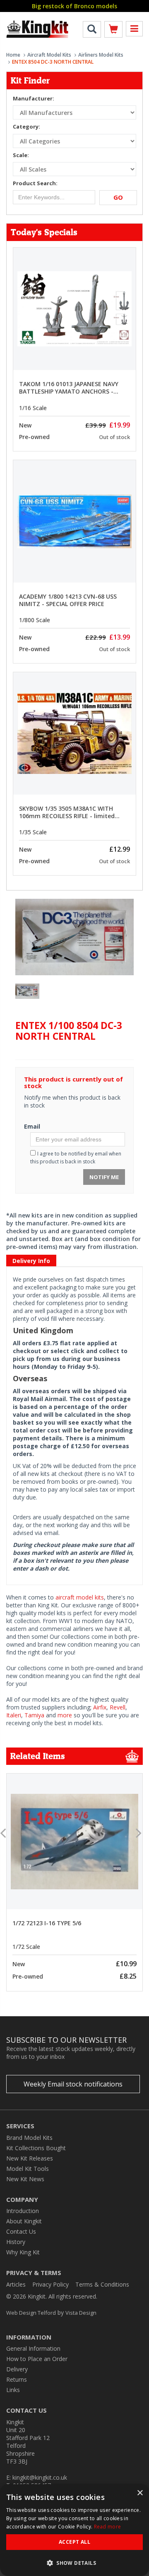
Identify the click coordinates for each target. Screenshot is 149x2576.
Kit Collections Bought (36, 2148)
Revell (118, 1707)
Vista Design (81, 2313)
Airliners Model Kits (101, 55)
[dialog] (74, 2530)
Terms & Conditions (102, 2284)
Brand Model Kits (29, 2138)
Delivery (17, 2369)
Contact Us (21, 2231)
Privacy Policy (50, 2284)
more (65, 1715)
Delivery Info (31, 1261)
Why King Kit (23, 2252)
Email (32, 1126)
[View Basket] (113, 31)
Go (118, 197)
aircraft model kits (80, 1597)
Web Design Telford (31, 2313)
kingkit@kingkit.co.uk (40, 2477)
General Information (33, 2348)
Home (13, 55)
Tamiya (34, 1715)
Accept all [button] (74, 2542)
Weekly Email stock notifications (73, 2084)
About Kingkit (24, 2221)
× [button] (140, 2493)
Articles (16, 2284)
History (16, 2242)
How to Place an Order (37, 2359)
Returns (17, 2379)
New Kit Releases (30, 2158)
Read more (108, 2527)
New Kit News (25, 2179)
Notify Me (104, 1177)
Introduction (23, 2211)
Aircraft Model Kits (49, 55)
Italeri (14, 1715)
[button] (74, 2563)
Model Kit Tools (28, 2169)
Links (13, 2390)
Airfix (100, 1707)
